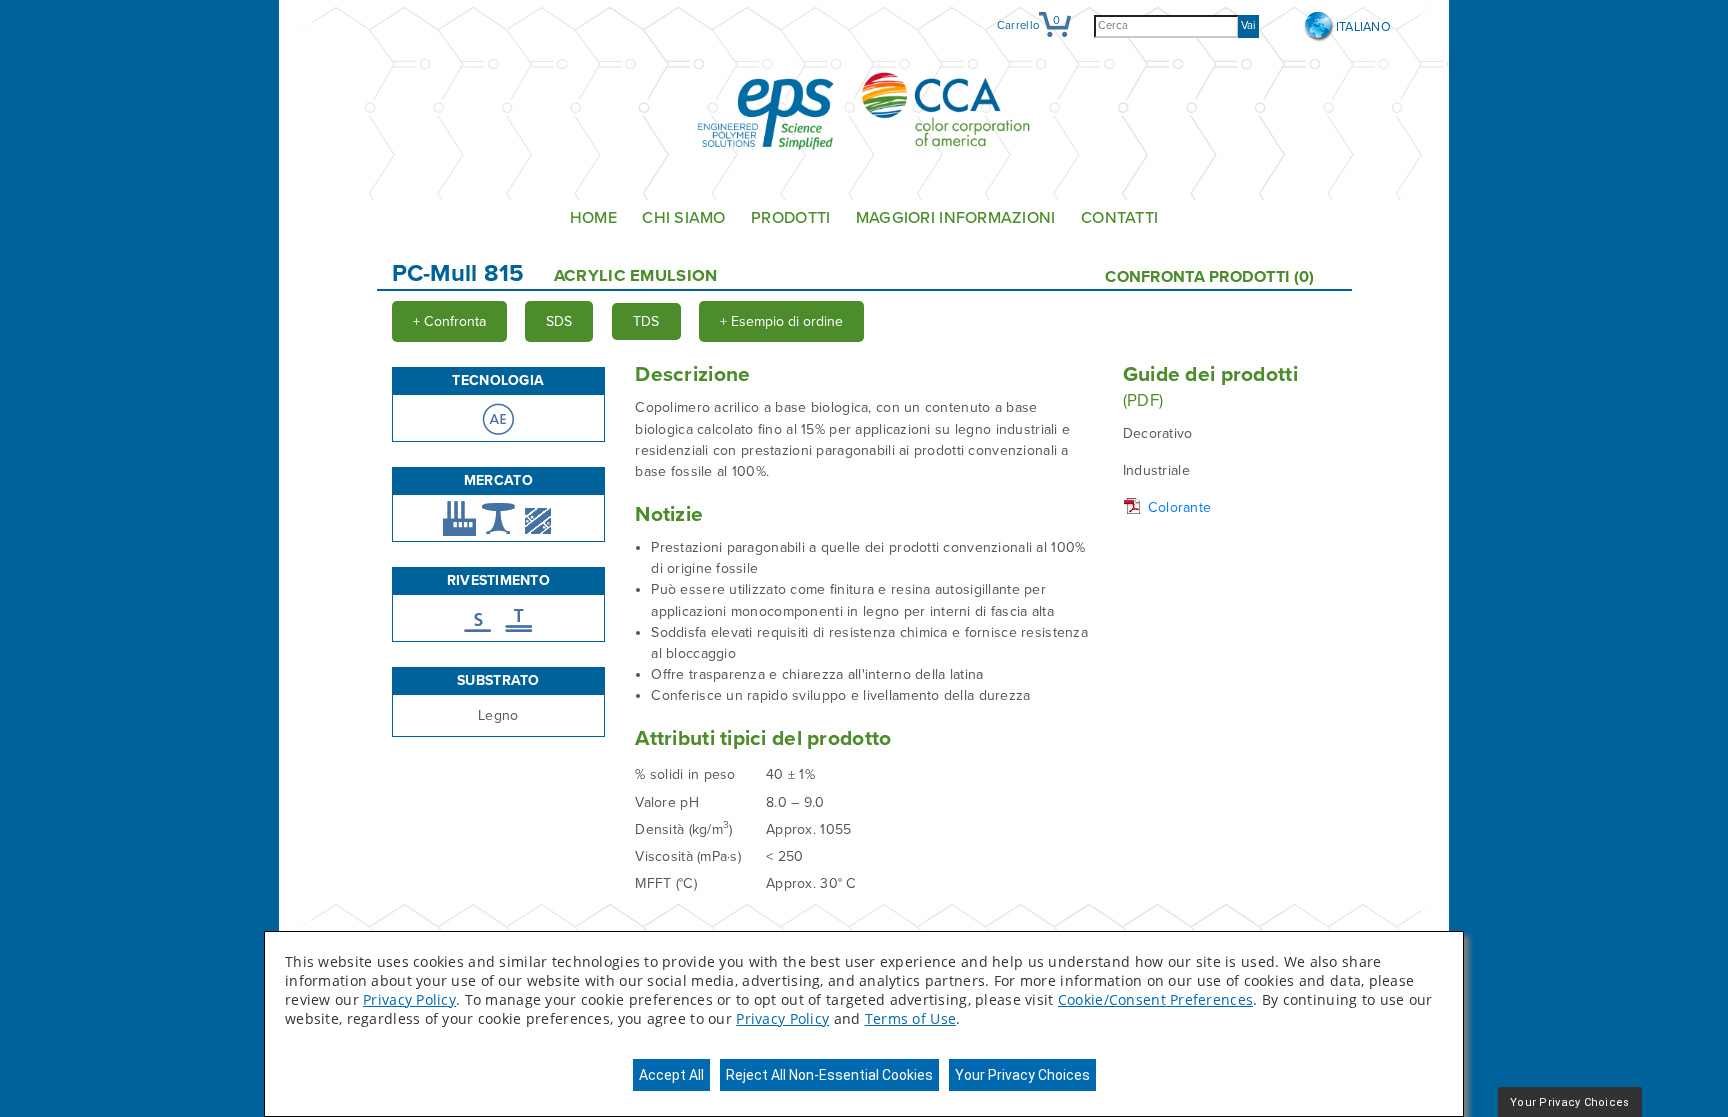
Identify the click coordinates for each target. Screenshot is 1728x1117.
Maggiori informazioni (956, 218)
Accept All (671, 1075)
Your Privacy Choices (1022, 1075)
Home (593, 218)
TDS (646, 321)
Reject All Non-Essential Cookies (829, 1075)
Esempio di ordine (781, 321)
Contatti (1119, 218)
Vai (1248, 25)
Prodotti (790, 218)
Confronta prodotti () (1209, 277)
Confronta (449, 321)
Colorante (1180, 507)
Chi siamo (684, 218)
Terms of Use (910, 1018)
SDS (559, 321)
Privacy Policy (409, 999)
